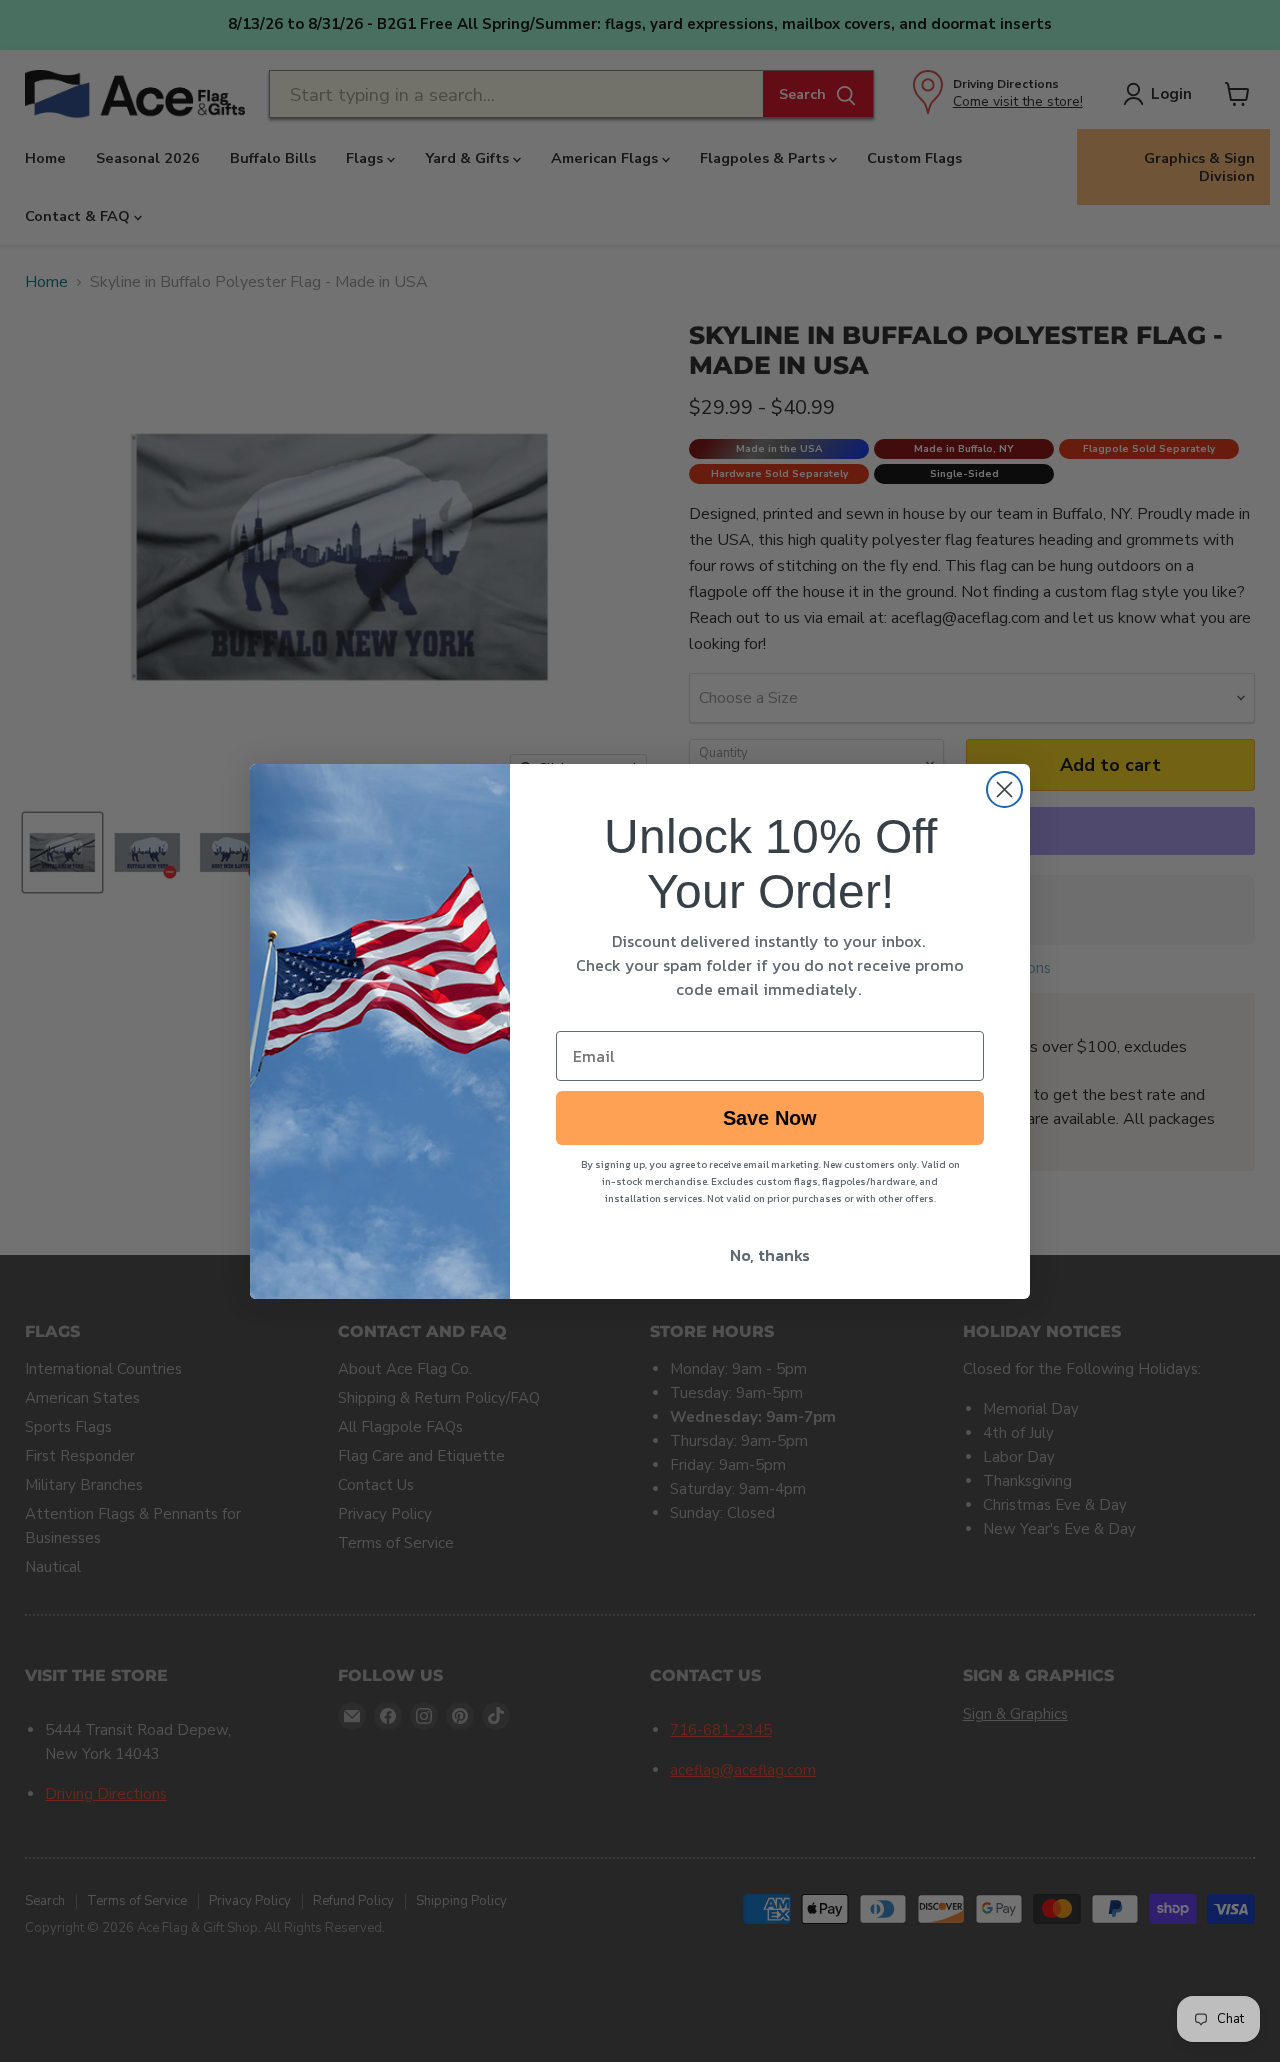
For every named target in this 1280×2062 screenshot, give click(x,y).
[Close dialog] (1004, 789)
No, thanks (770, 1255)
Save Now (770, 1118)
